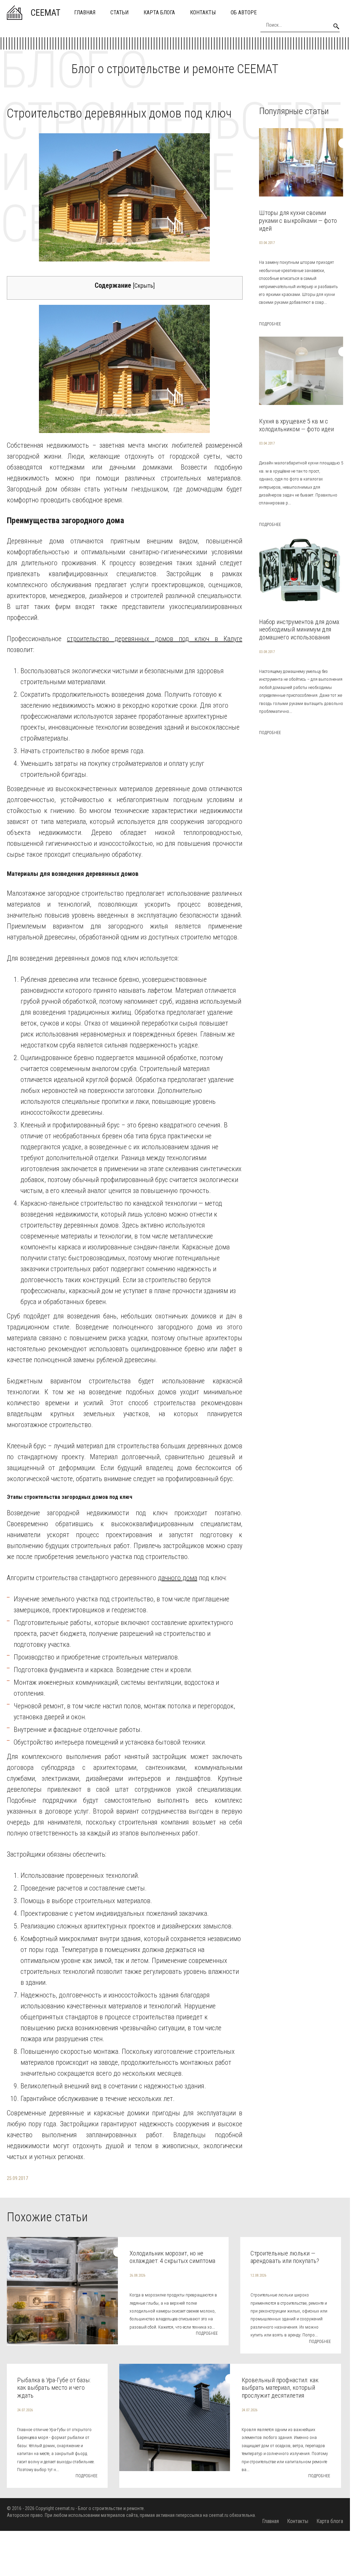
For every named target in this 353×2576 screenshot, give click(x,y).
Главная (85, 12)
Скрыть (144, 286)
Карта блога (159, 12)
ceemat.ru (65, 2508)
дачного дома (178, 1578)
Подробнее (270, 324)
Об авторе (244, 12)
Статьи (119, 12)
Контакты (203, 12)
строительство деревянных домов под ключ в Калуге (155, 639)
